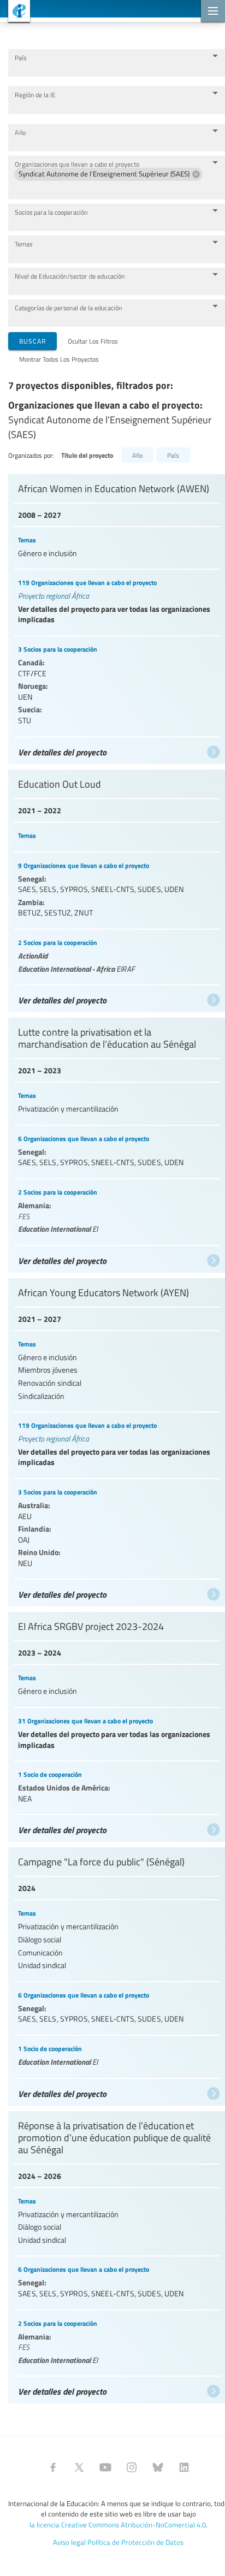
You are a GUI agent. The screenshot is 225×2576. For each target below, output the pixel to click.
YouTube (105, 2467)
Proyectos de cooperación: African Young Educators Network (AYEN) (117, 1440)
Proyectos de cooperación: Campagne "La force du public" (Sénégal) (117, 1974)
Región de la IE (35, 95)
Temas (23, 244)
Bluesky (158, 2467)
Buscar (32, 341)
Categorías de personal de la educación (69, 308)
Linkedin (184, 2467)
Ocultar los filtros (93, 341)
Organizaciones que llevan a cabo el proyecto (77, 164)
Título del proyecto (87, 455)
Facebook (53, 2467)
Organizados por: (31, 455)
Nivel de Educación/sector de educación (70, 276)
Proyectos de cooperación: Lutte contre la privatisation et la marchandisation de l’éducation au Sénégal (117, 1142)
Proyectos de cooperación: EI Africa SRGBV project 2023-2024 (117, 1724)
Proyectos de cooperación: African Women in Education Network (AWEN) (117, 616)
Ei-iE (15, 12)
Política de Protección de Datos (135, 2542)
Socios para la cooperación (51, 212)
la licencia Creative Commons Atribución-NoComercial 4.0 (118, 2525)
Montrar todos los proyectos (59, 359)
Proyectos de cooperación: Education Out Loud (117, 888)
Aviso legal (69, 2542)
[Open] (215, 56)
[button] (108, 174)
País (20, 58)
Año (20, 132)
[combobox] (108, 68)
